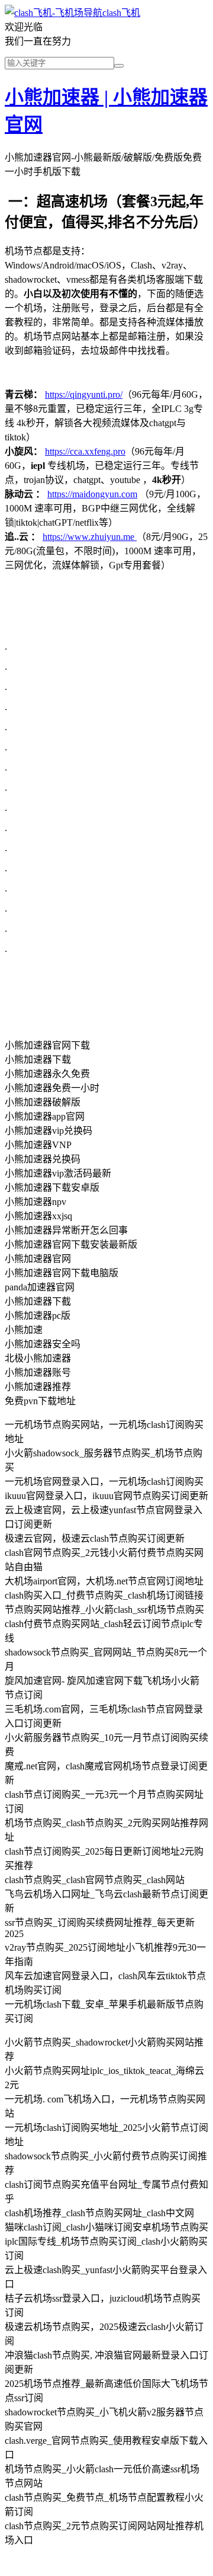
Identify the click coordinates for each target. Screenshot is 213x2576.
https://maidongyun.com (92, 494)
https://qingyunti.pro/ (84, 394)
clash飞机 (121, 13)
